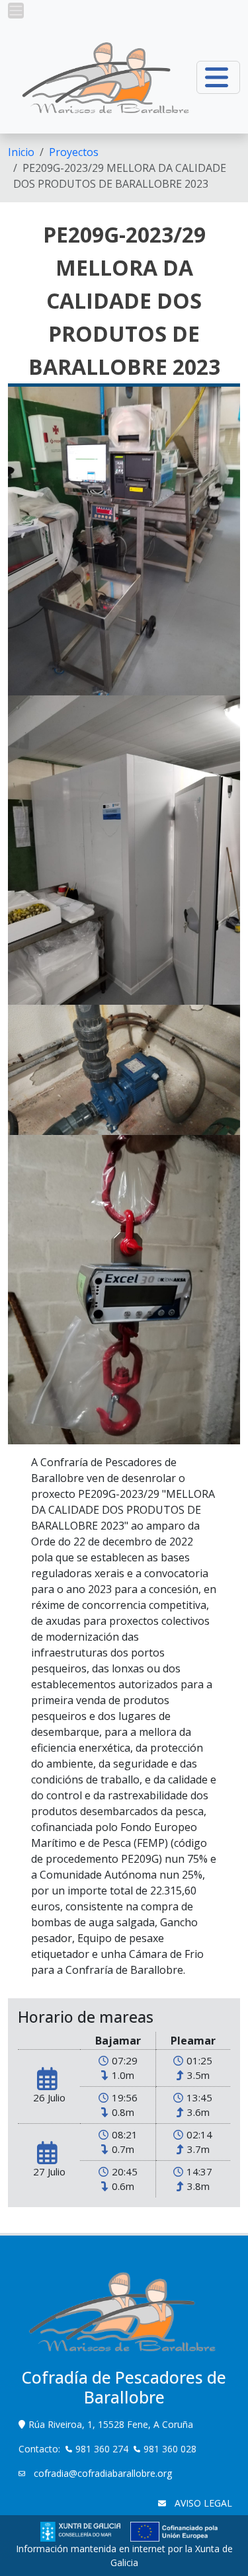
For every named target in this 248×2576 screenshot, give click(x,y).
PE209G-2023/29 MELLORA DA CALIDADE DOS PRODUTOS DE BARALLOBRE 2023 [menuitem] (120, 176)
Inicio (21, 152)
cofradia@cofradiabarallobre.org (102, 2473)
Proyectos (74, 152)
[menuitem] (21, 152)
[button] (16, 11)
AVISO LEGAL (202, 2503)
